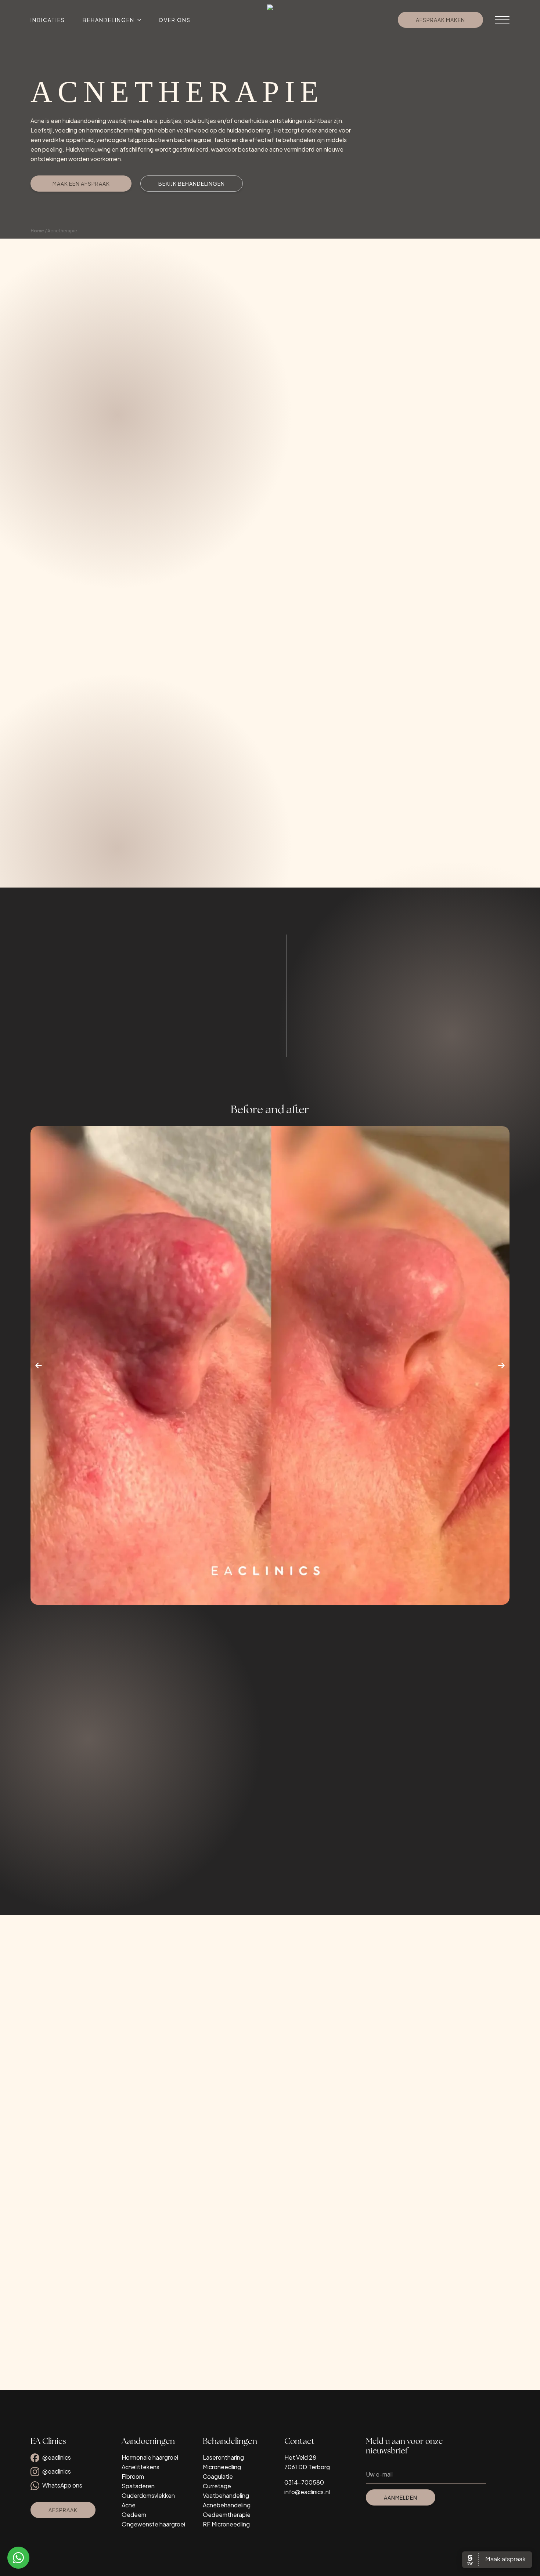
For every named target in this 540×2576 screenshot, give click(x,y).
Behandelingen (109, 20)
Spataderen (138, 2486)
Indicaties (48, 20)
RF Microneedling (226, 2524)
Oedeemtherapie (227, 2515)
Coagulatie (218, 2476)
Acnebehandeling (227, 2505)
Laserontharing (223, 2457)
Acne (129, 2505)
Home (37, 231)
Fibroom (133, 2476)
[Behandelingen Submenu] (138, 20)
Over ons (175, 20)
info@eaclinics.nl (307, 2492)
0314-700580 (304, 2482)
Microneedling (222, 2467)
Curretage (217, 2486)
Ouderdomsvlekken (148, 2495)
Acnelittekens (141, 2467)
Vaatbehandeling (226, 2495)
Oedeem (134, 2515)
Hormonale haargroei (150, 2457)
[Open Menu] (502, 20)
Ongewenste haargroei (153, 2524)
